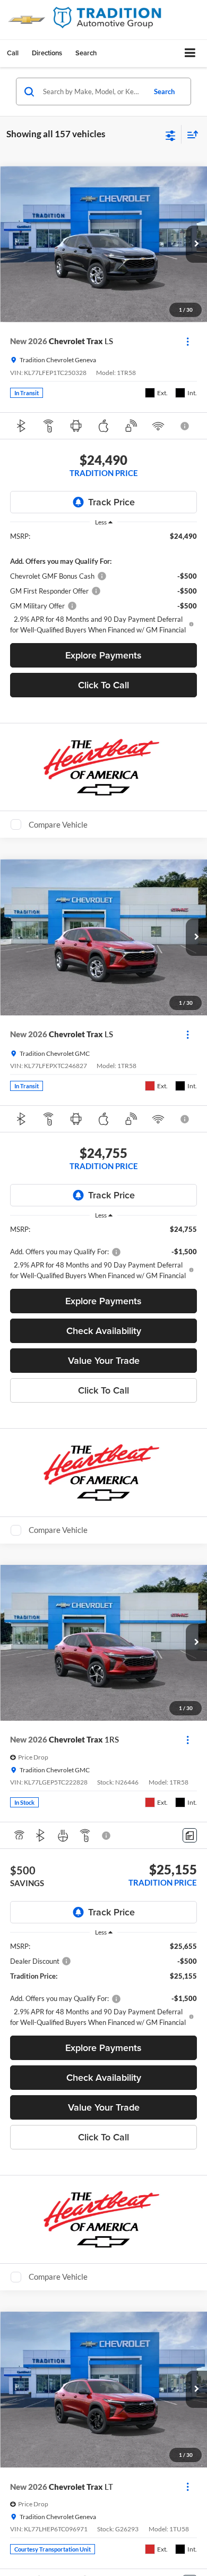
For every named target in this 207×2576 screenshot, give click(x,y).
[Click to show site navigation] (190, 53)
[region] (104, 583)
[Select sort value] (190, 134)
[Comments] (190, 1835)
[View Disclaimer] (186, 426)
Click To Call (103, 685)
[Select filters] (171, 135)
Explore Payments (103, 655)
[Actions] (188, 341)
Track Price (111, 502)
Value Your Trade (104, 1360)
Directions (47, 53)
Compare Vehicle (58, 824)
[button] (13, 53)
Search (164, 91)
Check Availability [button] (104, 1331)
